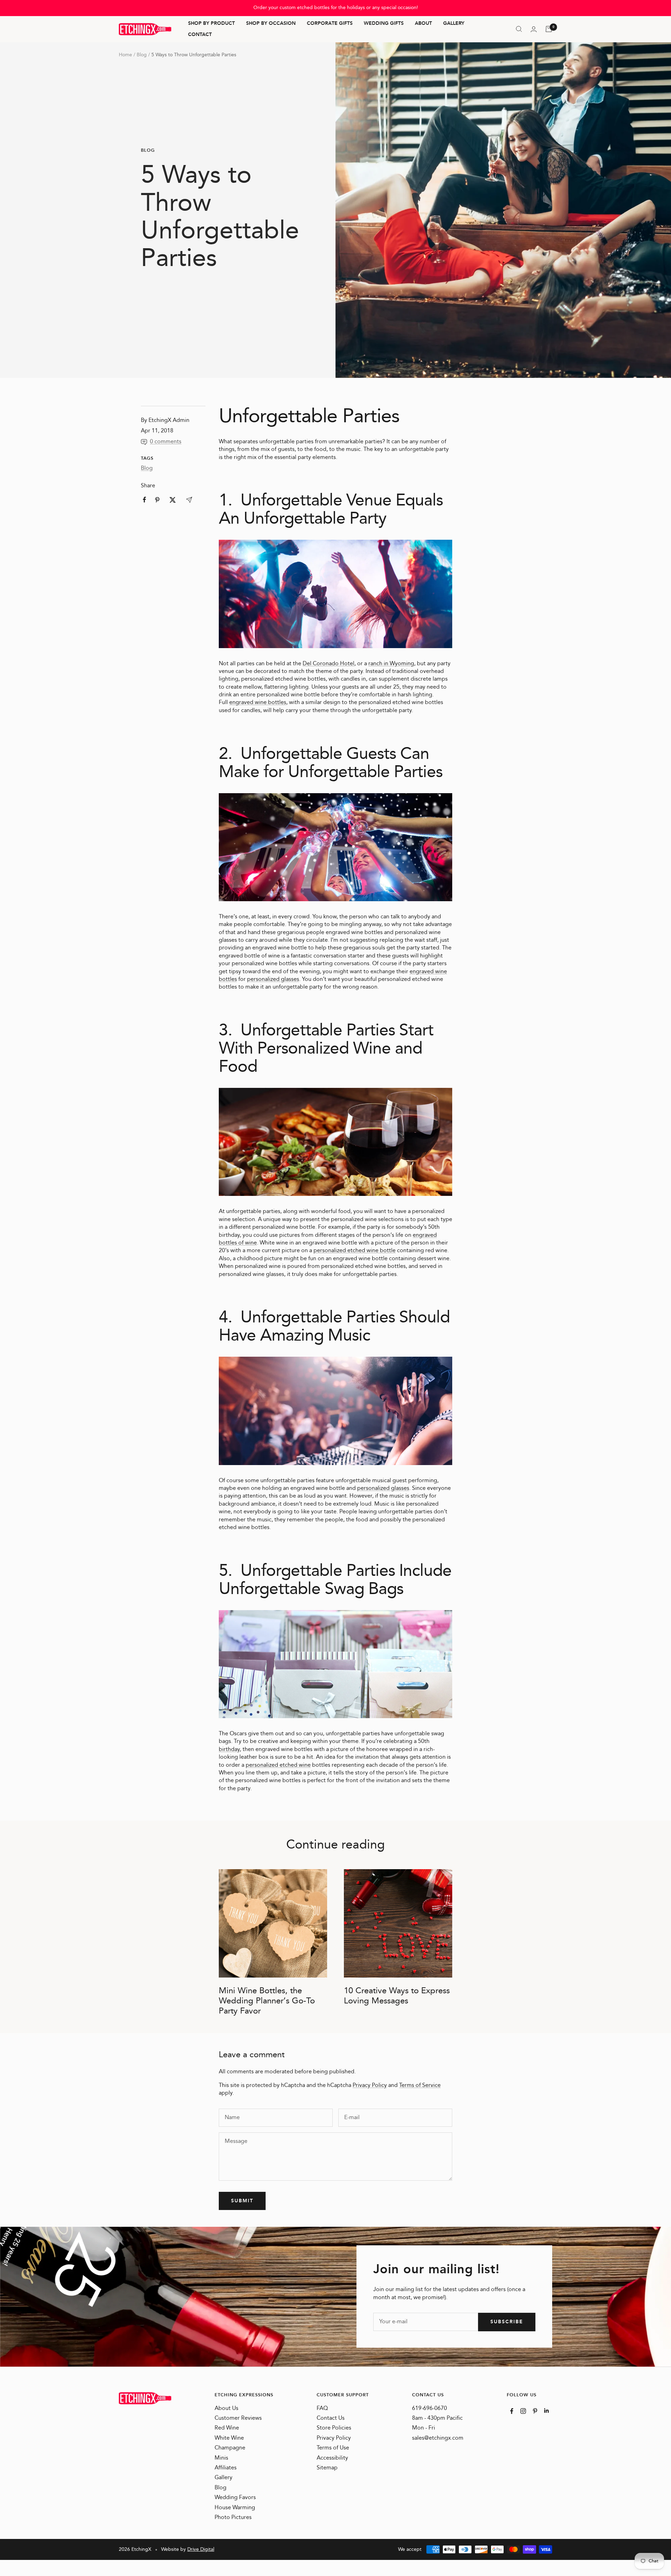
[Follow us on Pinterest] (535, 2411)
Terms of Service (420, 2085)
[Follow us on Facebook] (512, 2411)
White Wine (229, 2438)
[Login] (534, 29)
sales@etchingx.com (438, 2438)
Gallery (223, 2478)
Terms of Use (333, 2448)
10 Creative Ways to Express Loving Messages (397, 1996)
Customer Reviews (238, 2418)
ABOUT (423, 24)
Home (125, 55)
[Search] (519, 29)
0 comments (166, 442)
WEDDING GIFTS (384, 24)
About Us (226, 2409)
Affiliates (226, 2468)
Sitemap (327, 2468)
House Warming (235, 2508)
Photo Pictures (233, 2518)
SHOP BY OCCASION (271, 24)
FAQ (322, 2409)
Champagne (230, 2448)
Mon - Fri (424, 2428)
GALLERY (454, 24)
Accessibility (332, 2458)
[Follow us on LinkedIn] (546, 2410)
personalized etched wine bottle (355, 1251)
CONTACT (200, 35)
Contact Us (331, 2418)
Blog (142, 55)
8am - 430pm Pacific (437, 2418)
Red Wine (227, 2428)
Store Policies (334, 2428)
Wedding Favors (235, 2498)
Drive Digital (201, 2549)
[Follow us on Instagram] (523, 2411)
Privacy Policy (370, 2085)
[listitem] (145, 500)
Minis (221, 2458)
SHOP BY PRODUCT (211, 24)
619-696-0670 (430, 2409)
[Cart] (549, 29)
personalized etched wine (278, 1765)
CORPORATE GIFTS (330, 24)
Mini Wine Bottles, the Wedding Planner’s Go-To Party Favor (267, 2001)
